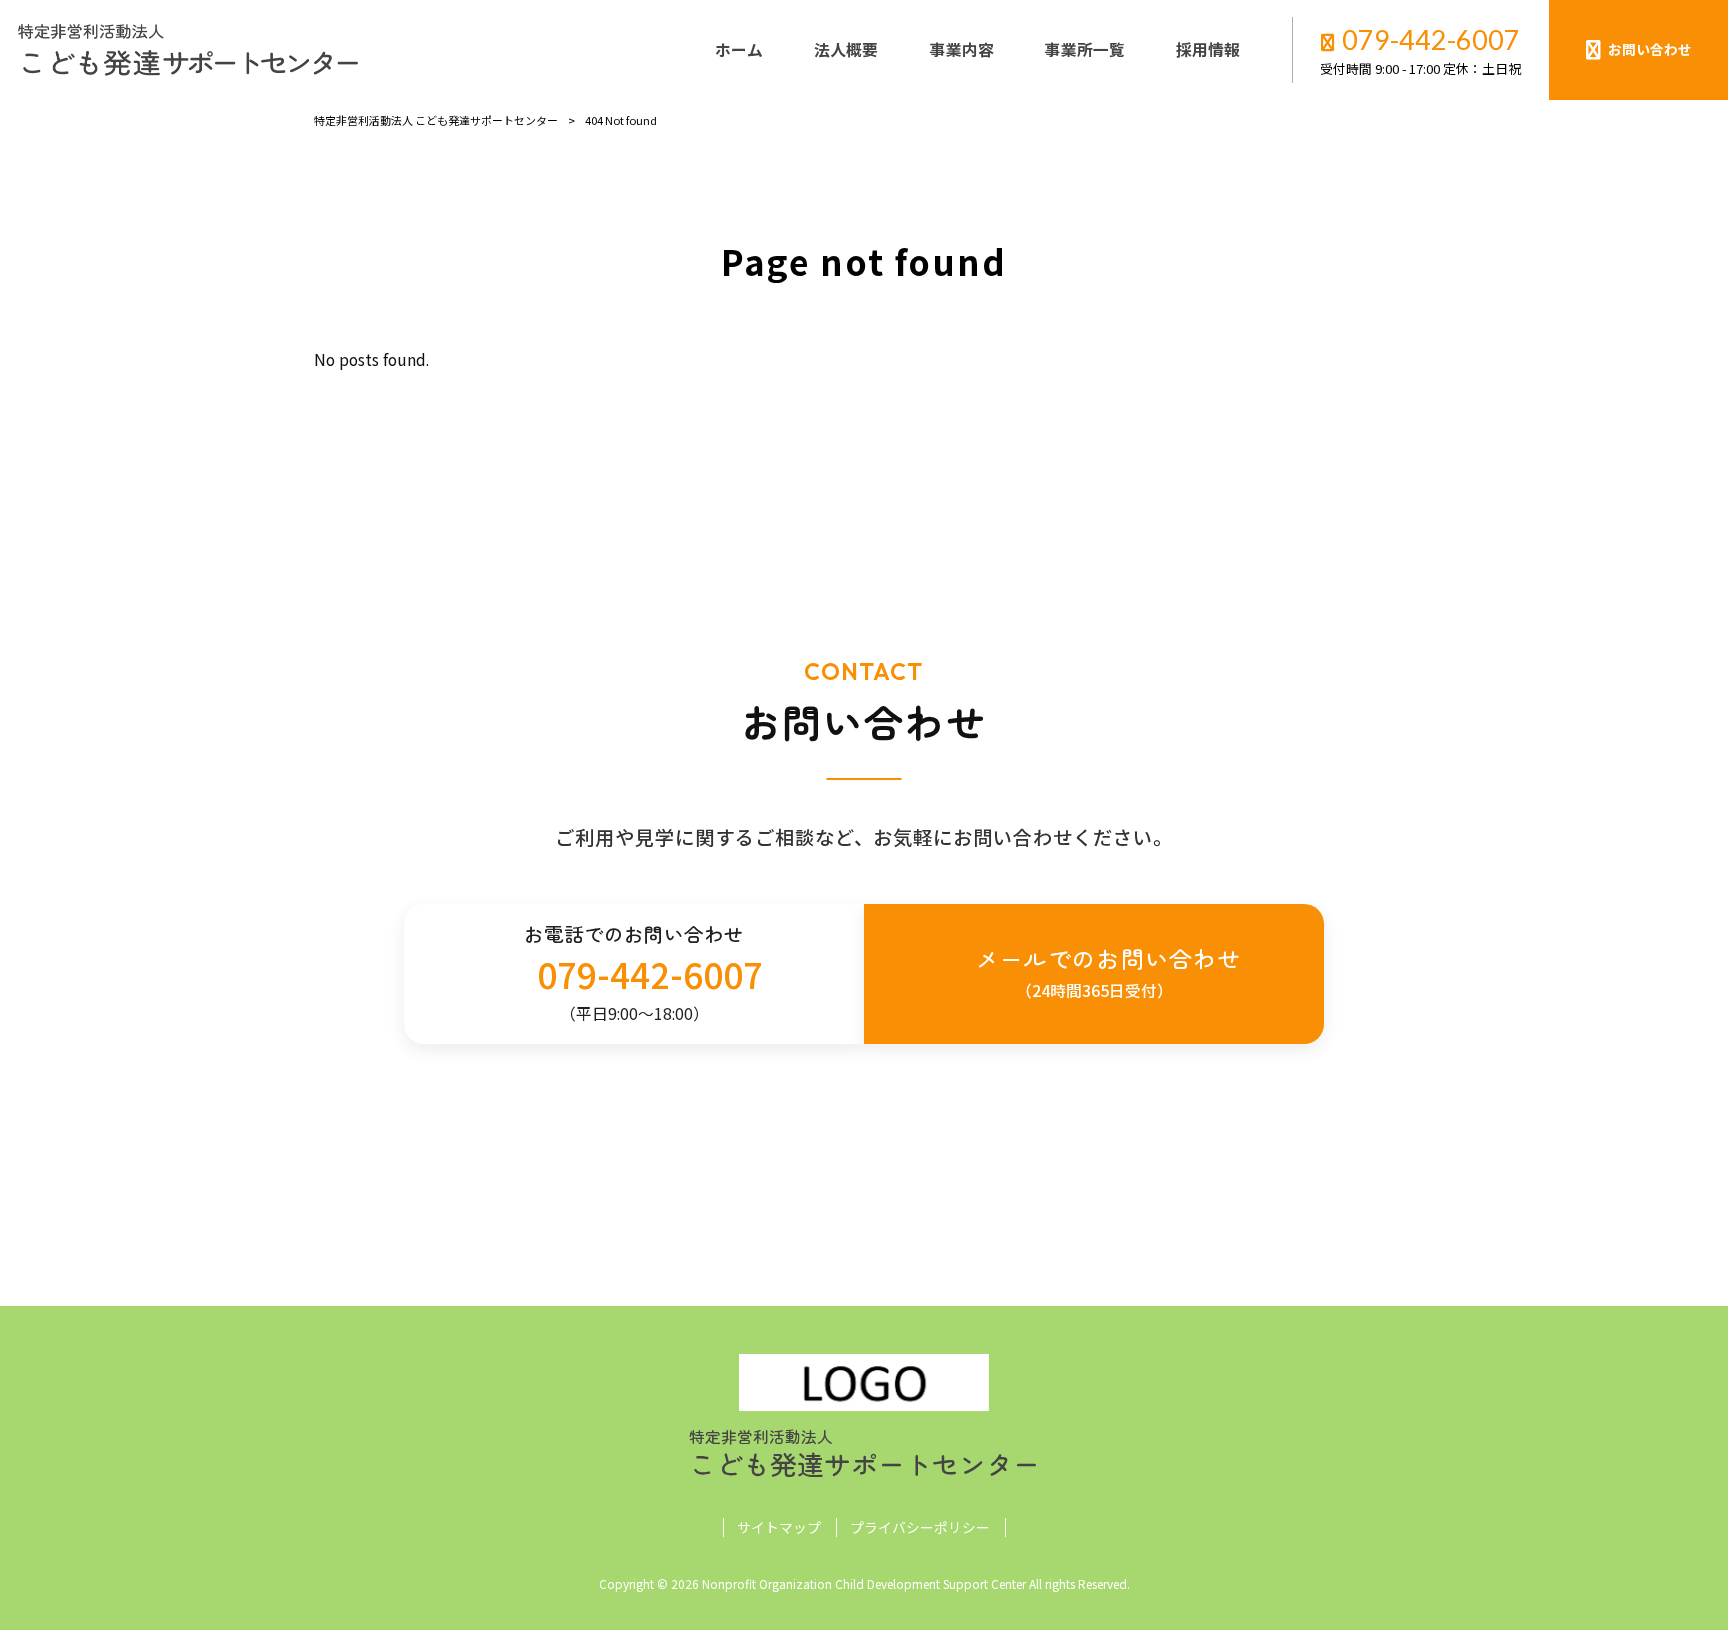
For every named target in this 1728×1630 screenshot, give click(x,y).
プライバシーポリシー (920, 1527)
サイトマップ (779, 1527)
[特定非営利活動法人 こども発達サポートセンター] (188, 50)
